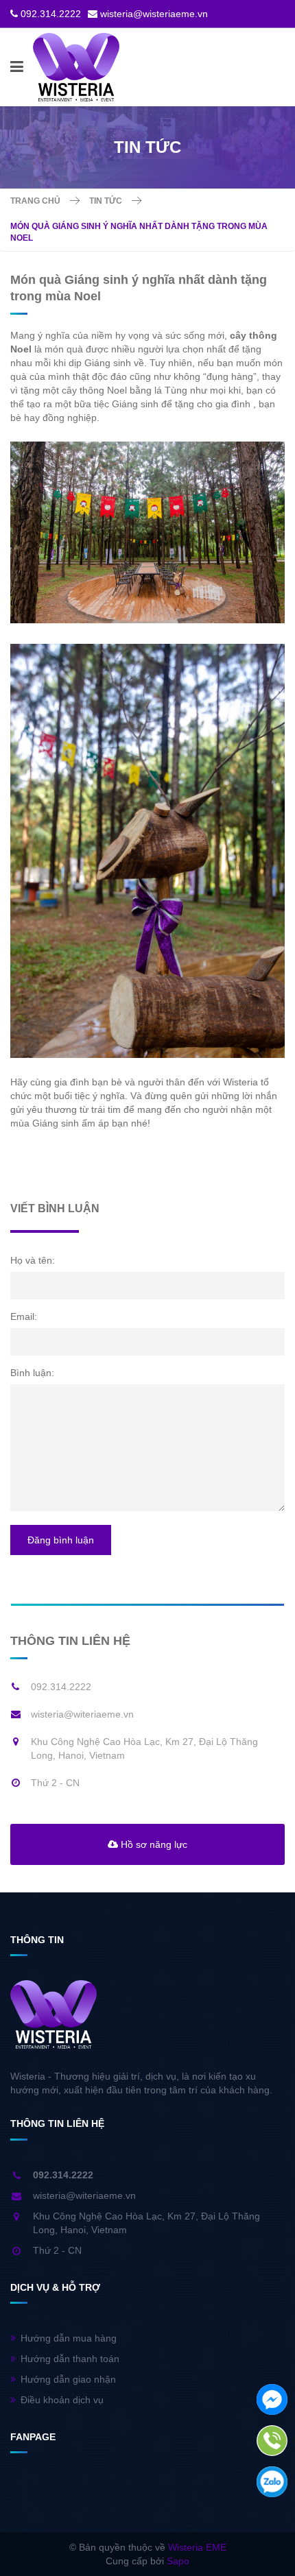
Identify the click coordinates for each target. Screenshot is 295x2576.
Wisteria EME (197, 2547)
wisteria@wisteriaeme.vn (154, 14)
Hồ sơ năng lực (153, 1844)
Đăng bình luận (61, 1540)
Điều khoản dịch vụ (62, 2400)
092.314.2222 (51, 14)
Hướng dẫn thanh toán (70, 2359)
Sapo (178, 2561)
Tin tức (106, 201)
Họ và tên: (33, 1260)
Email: (24, 1316)
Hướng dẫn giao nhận (68, 2379)
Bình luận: (32, 1373)
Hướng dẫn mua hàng (69, 2338)
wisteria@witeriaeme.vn (82, 1714)
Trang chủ (35, 201)
